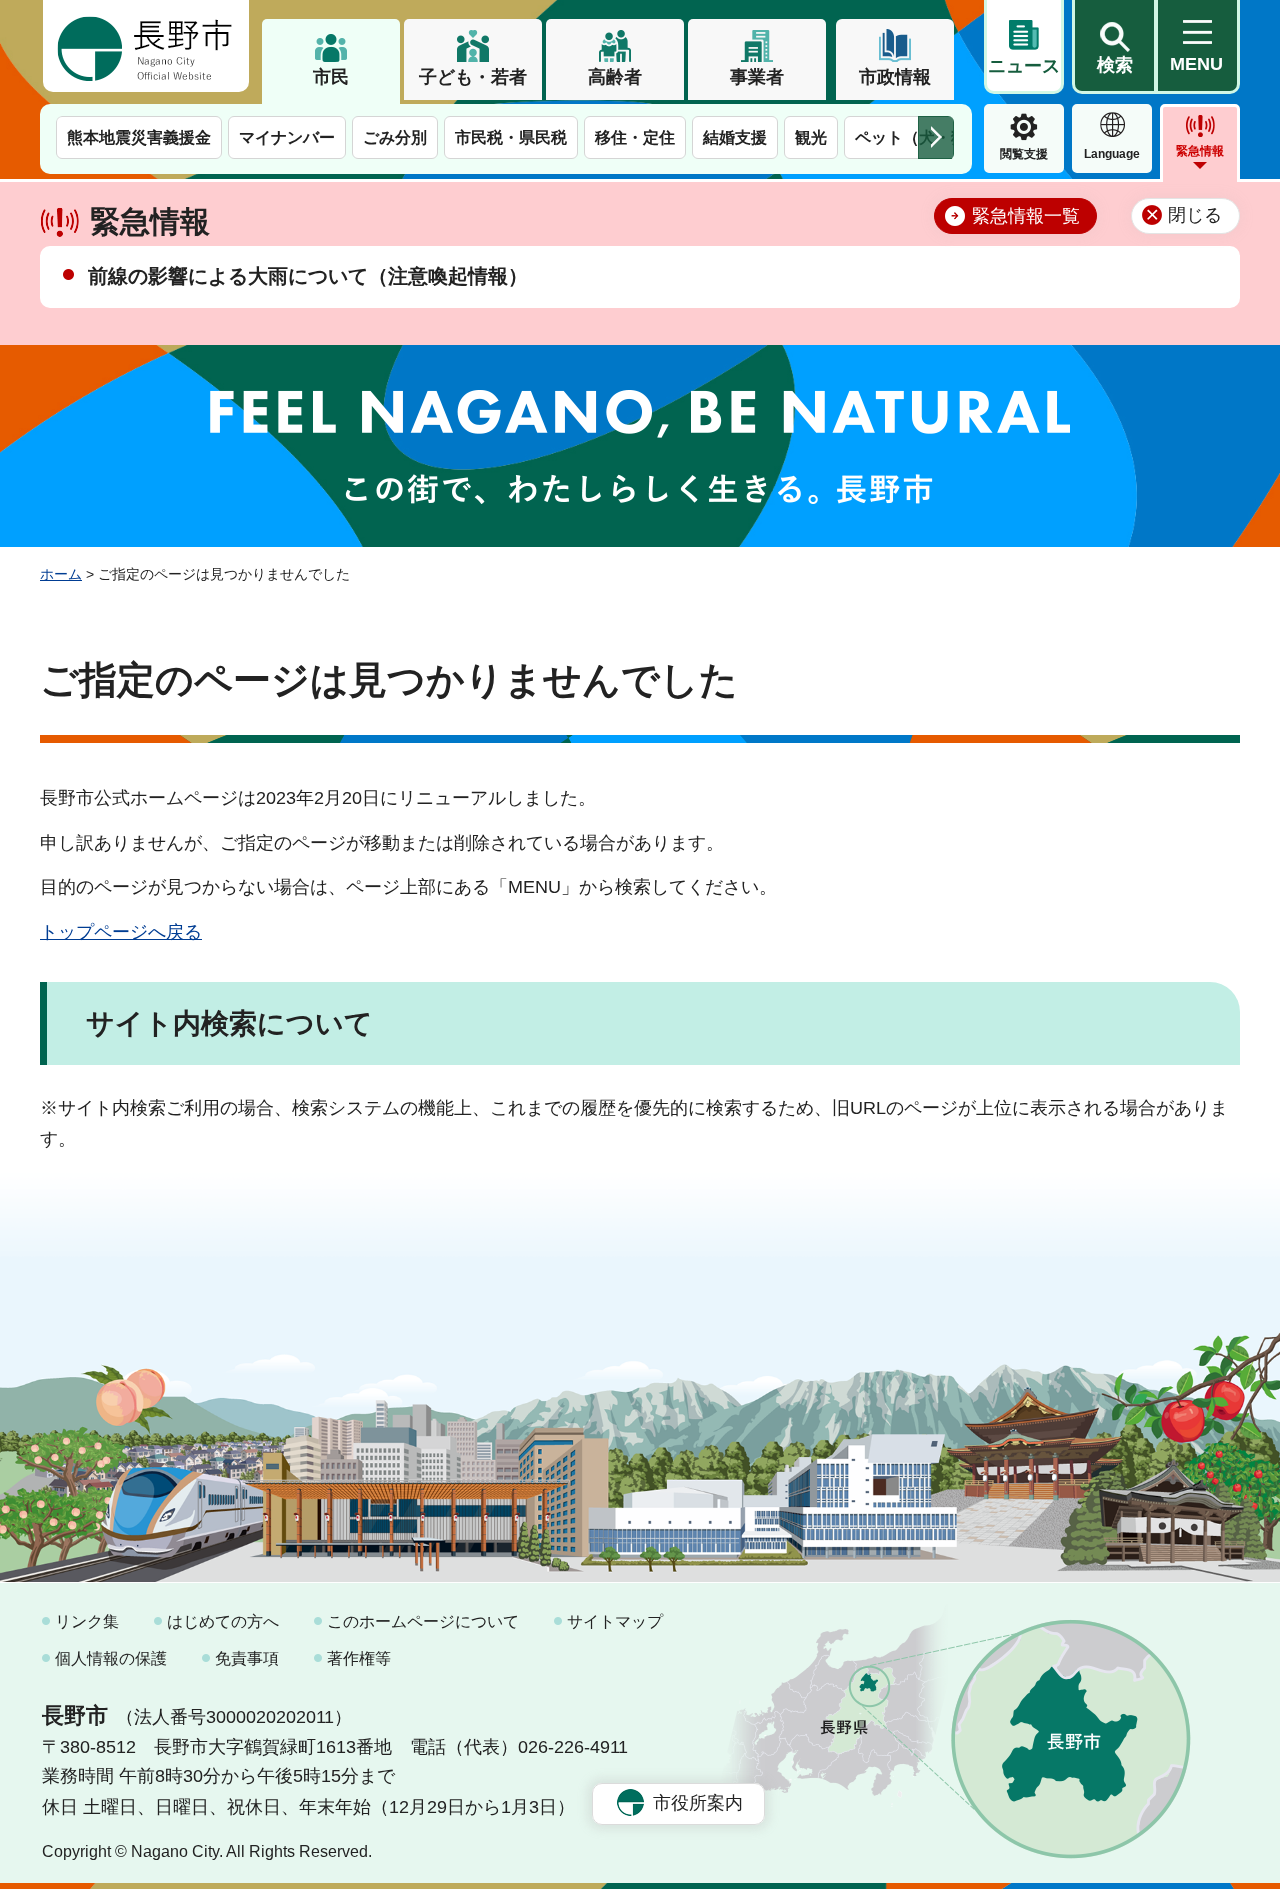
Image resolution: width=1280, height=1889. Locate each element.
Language (1112, 154)
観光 (811, 137)
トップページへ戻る (121, 932)
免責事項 (247, 1658)
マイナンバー (287, 137)
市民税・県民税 (511, 137)
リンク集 (87, 1621)
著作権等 (359, 1658)
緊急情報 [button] (1200, 151)
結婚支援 (735, 137)
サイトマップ (615, 1621)
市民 (331, 77)
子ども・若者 (473, 77)
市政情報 (895, 77)
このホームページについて (423, 1621)
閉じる (1195, 215)
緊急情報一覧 (1026, 216)
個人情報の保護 (111, 1658)
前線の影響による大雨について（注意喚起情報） (308, 276)
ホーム (61, 574)
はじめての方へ (223, 1621)
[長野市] (146, 46)
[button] (1114, 47)
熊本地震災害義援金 (139, 137)
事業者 (757, 77)
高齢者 (615, 77)
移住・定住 (635, 137)
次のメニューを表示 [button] (936, 137)
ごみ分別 (395, 137)
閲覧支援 (1024, 154)
